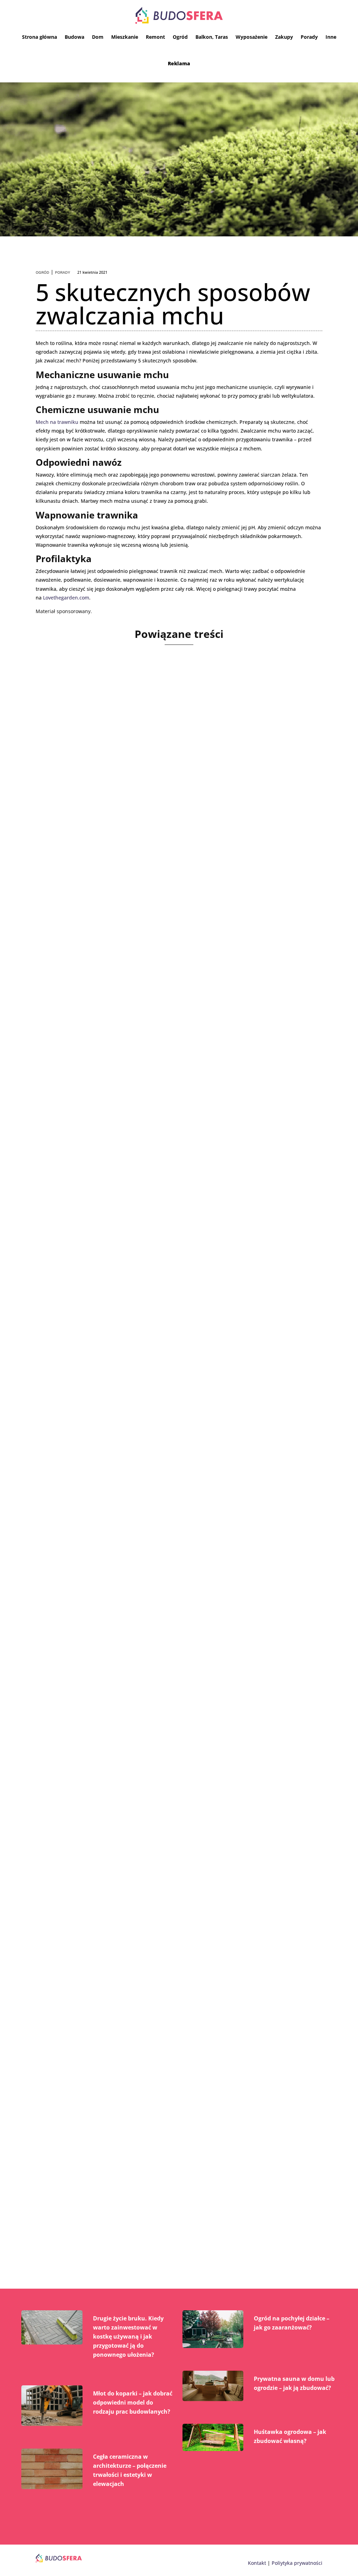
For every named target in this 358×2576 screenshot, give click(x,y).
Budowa (74, 37)
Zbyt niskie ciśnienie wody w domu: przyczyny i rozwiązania (157, 1116)
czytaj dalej (59, 896)
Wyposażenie (252, 37)
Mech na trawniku (57, 422)
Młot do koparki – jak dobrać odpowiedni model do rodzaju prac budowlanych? (133, 2402)
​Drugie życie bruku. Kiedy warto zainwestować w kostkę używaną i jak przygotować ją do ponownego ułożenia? (128, 2336)
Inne (331, 37)
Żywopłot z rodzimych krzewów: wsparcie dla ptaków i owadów (165, 1376)
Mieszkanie (125, 37)
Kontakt (257, 2563)
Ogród (180, 37)
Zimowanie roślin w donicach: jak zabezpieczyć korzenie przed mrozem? (162, 851)
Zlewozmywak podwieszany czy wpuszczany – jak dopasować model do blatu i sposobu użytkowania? (179, 1909)
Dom (98, 37)
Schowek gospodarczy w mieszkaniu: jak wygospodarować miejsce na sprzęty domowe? (176, 2188)
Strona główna (40, 37)
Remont (155, 37)
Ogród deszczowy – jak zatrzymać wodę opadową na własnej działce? (175, 1644)
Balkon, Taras (212, 37)
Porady (309, 37)
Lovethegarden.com (66, 598)
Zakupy (284, 37)
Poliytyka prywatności (297, 2563)
